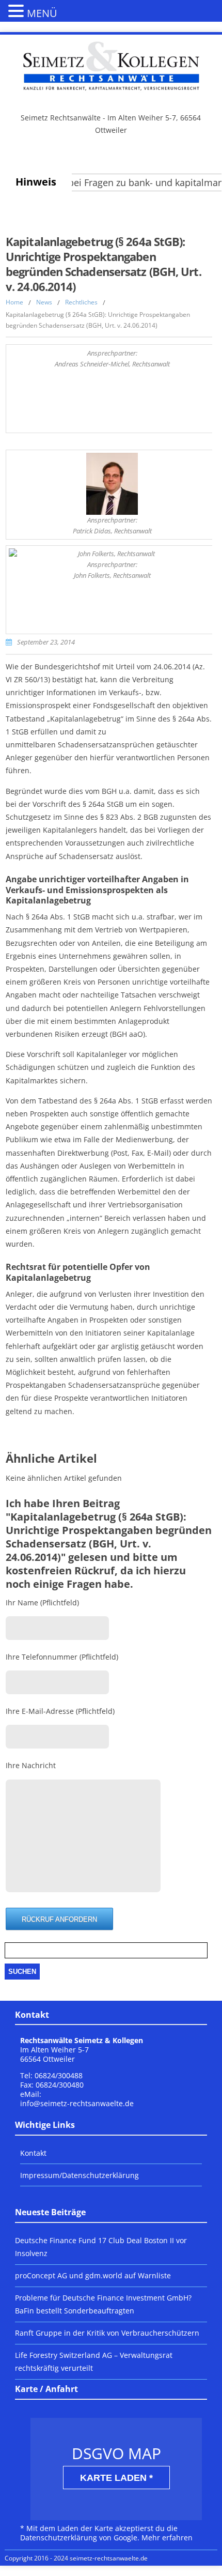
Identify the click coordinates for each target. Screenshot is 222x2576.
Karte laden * (116, 2478)
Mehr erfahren (167, 2537)
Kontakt (33, 2153)
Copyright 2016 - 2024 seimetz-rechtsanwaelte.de (76, 2558)
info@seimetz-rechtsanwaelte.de (77, 2103)
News (44, 302)
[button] (18, 10)
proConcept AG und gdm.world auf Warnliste (93, 2275)
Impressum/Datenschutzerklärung (80, 2175)
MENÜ (42, 13)
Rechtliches (81, 302)
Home (14, 302)
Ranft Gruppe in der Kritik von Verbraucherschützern (107, 2333)
